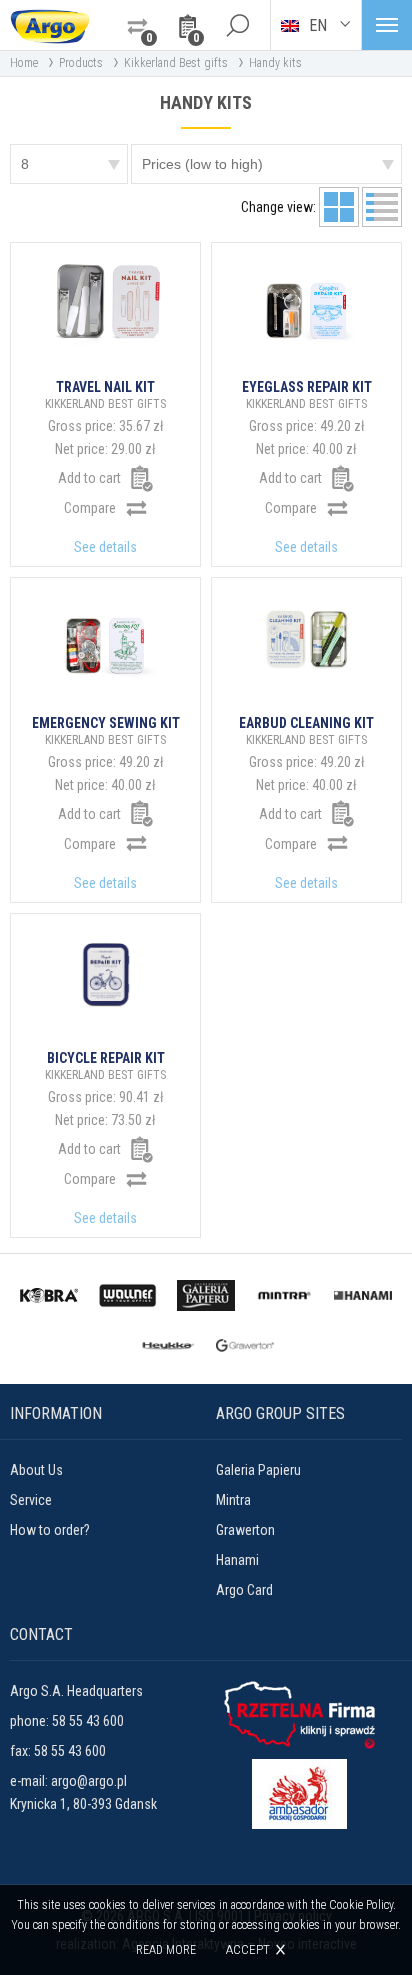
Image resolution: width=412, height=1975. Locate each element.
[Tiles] (339, 207)
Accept (248, 1949)
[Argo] (50, 25)
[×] (237, 25)
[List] (382, 207)
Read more (166, 1950)
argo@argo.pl (89, 1781)
